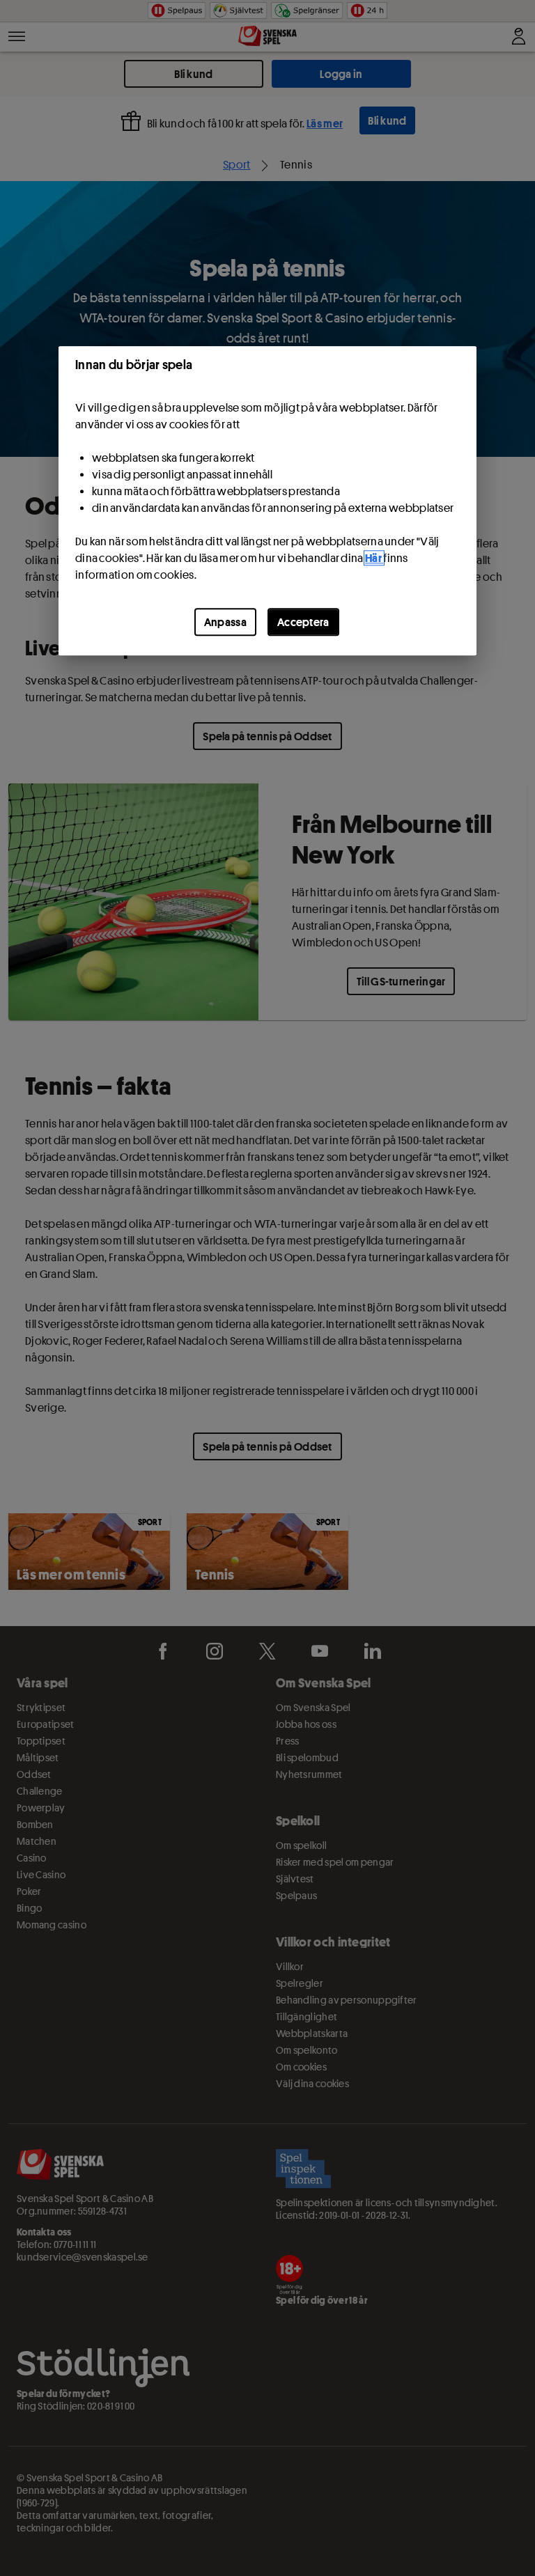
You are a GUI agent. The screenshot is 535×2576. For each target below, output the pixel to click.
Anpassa (225, 622)
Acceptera (303, 622)
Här (374, 558)
